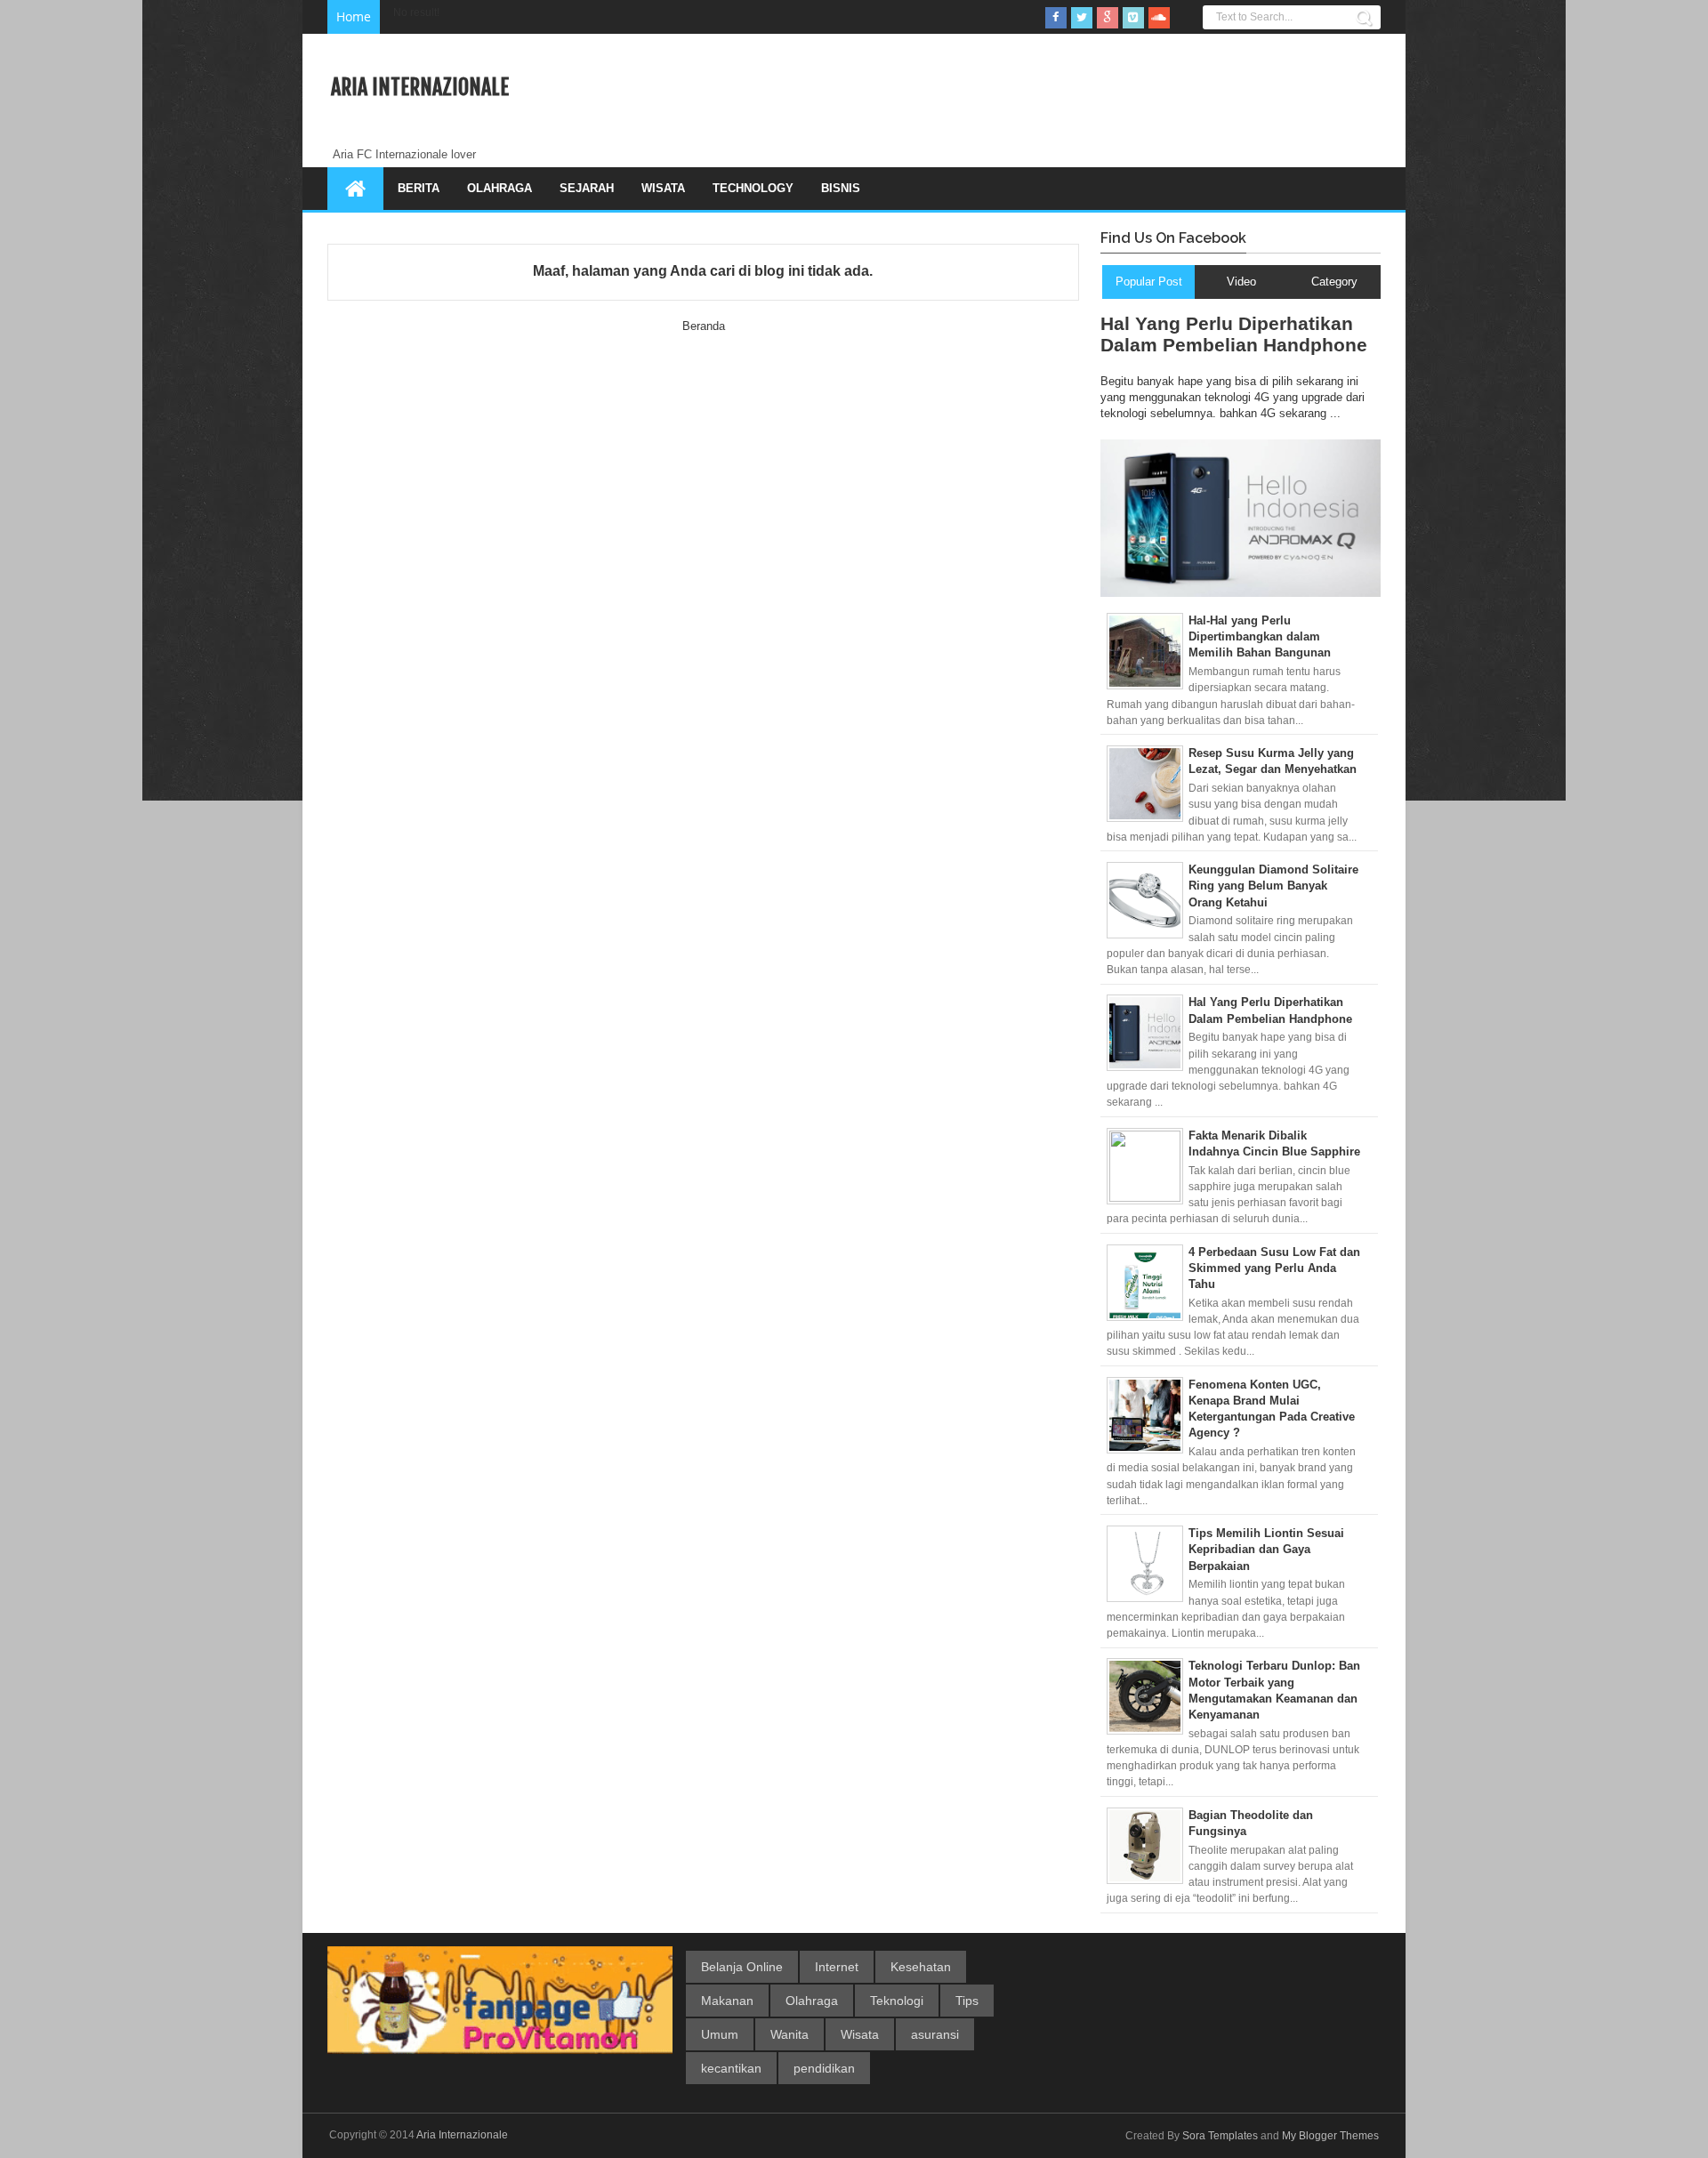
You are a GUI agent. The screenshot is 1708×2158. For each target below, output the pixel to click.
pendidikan (824, 2068)
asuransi (935, 2034)
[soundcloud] (1159, 18)
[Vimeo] (1133, 18)
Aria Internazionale (420, 87)
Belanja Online (742, 1967)
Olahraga (500, 188)
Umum (720, 2034)
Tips (967, 2001)
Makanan (727, 2001)
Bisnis (841, 188)
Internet (837, 1967)
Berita (419, 188)
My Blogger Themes (1330, 2136)
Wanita (790, 2034)
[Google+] (1108, 18)
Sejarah (587, 188)
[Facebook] (1056, 18)
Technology (753, 188)
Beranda (704, 326)
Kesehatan (921, 1967)
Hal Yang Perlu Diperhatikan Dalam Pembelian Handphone (1234, 334)
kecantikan (731, 2068)
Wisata (663, 188)
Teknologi (897, 2001)
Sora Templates (1220, 2136)
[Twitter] (1082, 18)
